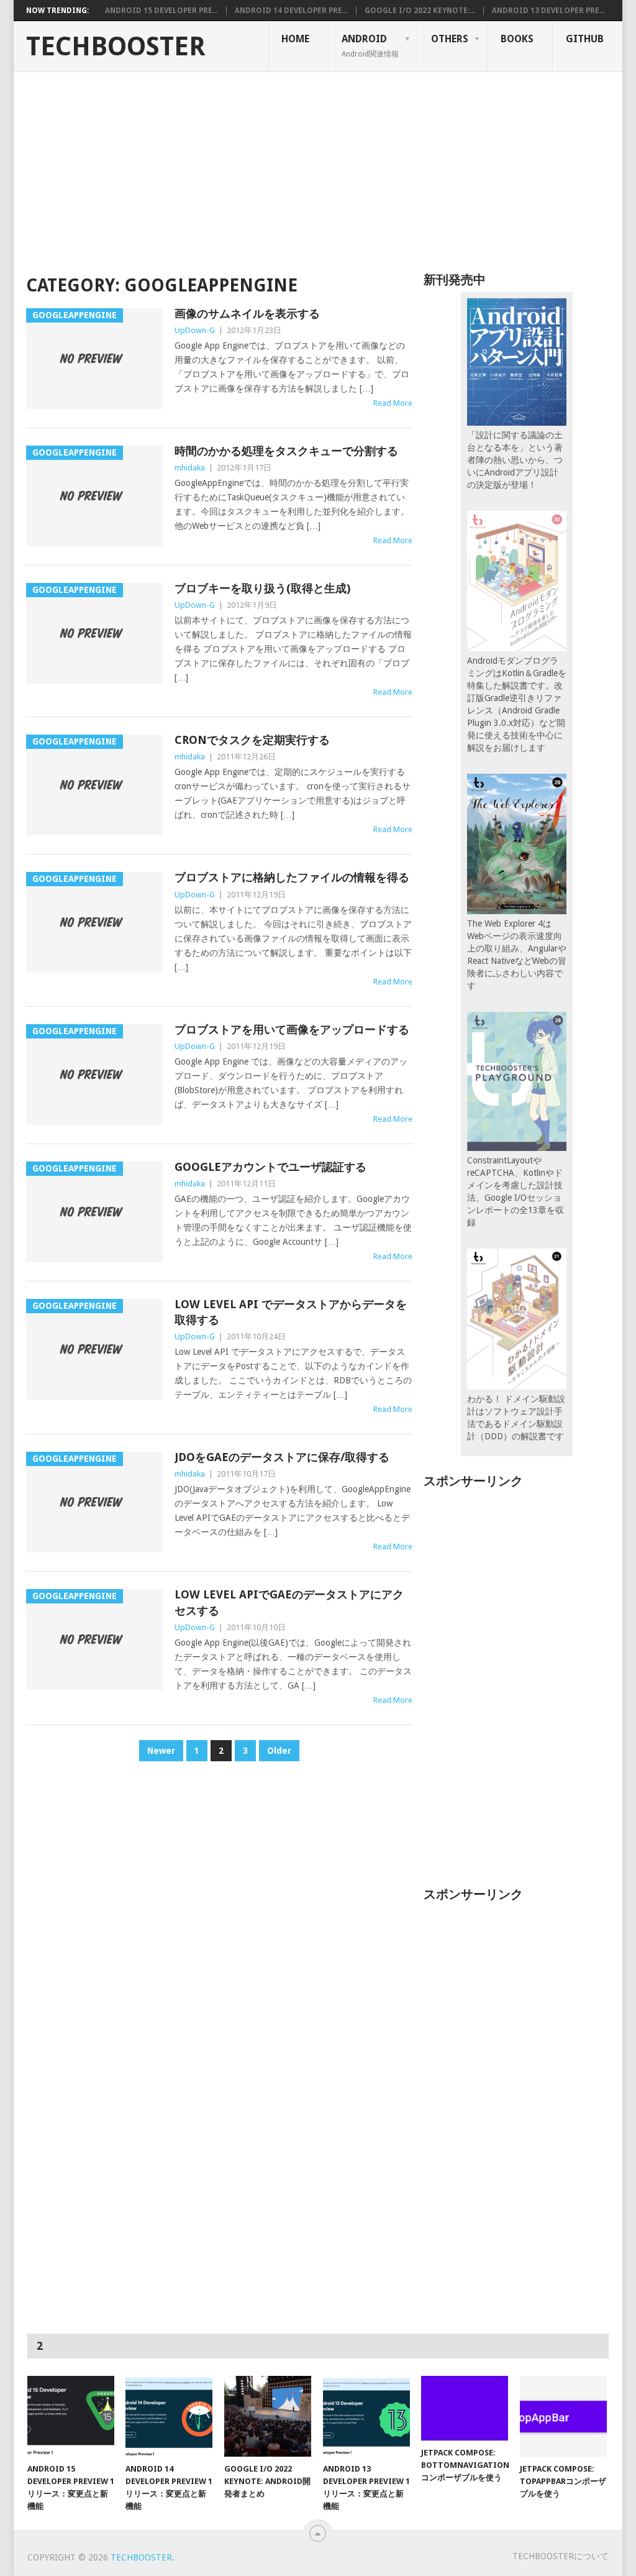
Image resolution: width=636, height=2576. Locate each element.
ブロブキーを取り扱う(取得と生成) (262, 588)
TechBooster (116, 47)
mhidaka (190, 468)
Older (279, 1751)
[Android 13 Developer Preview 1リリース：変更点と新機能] (366, 2416)
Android (370, 45)
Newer (161, 1751)
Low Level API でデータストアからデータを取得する (291, 1312)
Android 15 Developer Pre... (161, 11)
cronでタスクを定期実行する (252, 740)
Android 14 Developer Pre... (291, 11)
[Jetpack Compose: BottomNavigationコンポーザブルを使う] (465, 2408)
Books (517, 39)
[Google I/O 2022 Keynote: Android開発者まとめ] (268, 2416)
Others (450, 39)
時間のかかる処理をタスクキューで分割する (286, 451)
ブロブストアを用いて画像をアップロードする (292, 1029)
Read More (393, 403)
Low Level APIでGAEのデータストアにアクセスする (289, 1602)
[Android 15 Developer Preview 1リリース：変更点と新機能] (71, 2416)
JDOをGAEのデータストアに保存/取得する (282, 1457)
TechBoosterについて (561, 2556)
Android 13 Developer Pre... (548, 11)
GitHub (585, 39)
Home (295, 39)
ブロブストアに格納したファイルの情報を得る (292, 877)
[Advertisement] (318, 165)
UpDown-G (195, 330)
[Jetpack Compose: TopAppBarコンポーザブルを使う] (563, 2416)
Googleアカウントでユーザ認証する (270, 1167)
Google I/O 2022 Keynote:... (420, 11)
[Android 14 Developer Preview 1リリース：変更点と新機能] (169, 2416)
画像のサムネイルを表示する (247, 314)
